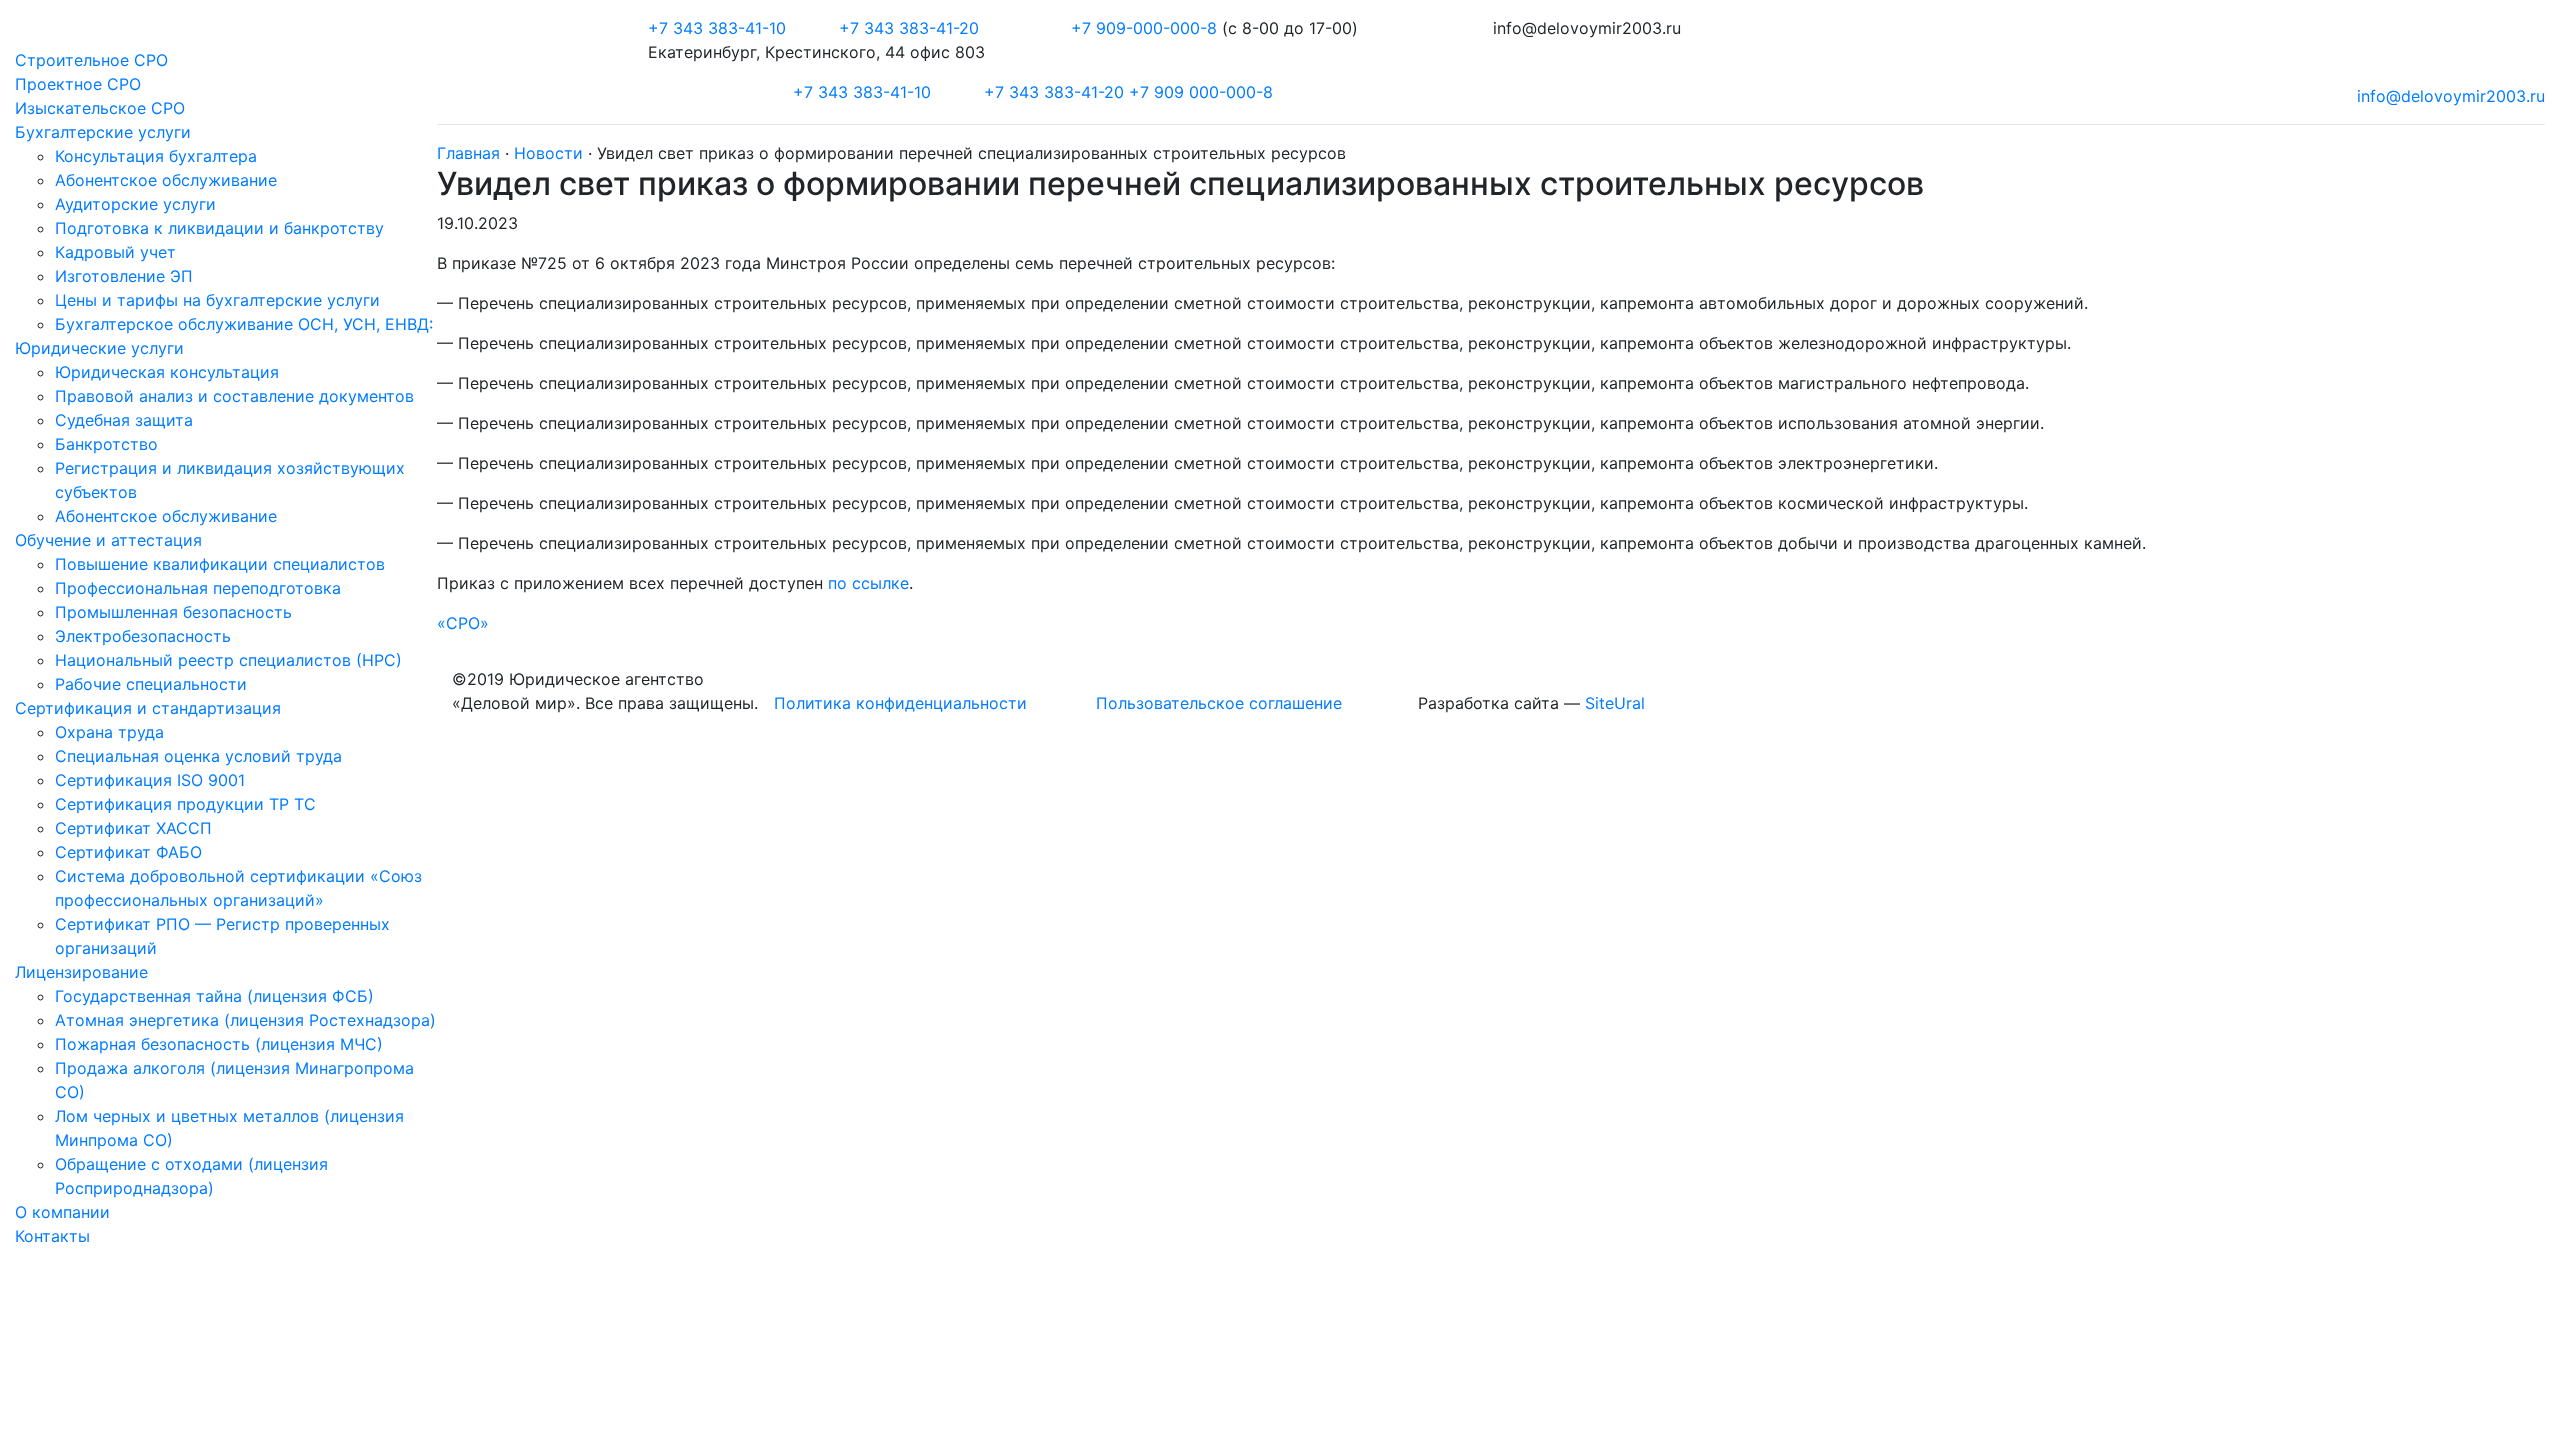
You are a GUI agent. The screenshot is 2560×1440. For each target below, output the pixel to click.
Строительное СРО (91, 60)
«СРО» (463, 623)
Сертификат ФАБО (128, 852)
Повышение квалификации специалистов (220, 564)
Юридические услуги (99, 348)
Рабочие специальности (151, 684)
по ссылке (868, 583)
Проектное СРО (78, 84)
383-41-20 (909, 28)
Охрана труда (109, 732)
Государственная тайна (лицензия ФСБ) (214, 996)
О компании (62, 1212)
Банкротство (106, 444)
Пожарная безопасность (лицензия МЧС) (219, 1044)
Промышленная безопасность (173, 612)
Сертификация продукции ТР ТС (185, 804)
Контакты (52, 1236)
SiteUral (1615, 703)
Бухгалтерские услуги (103, 132)
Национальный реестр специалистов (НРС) (228, 660)
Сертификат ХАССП (133, 828)
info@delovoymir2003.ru (2451, 96)
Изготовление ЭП (124, 276)
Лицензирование (81, 972)
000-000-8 (1201, 92)
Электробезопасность (143, 636)
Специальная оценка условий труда (198, 756)
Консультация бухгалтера (156, 156)
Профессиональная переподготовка (198, 588)
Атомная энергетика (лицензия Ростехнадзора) (245, 1020)
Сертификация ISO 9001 (150, 780)
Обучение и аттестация (108, 540)
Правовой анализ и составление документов (234, 396)
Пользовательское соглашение (1219, 703)
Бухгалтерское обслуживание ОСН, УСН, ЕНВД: (244, 324)
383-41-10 (717, 28)
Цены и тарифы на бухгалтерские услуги (217, 300)
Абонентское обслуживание (166, 180)
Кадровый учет (115, 252)
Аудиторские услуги (135, 204)
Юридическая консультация (167, 372)
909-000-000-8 (1146, 28)
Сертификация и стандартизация (148, 708)
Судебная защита (124, 420)
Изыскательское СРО (100, 108)
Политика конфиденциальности (900, 703)
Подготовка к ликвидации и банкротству (219, 228)
